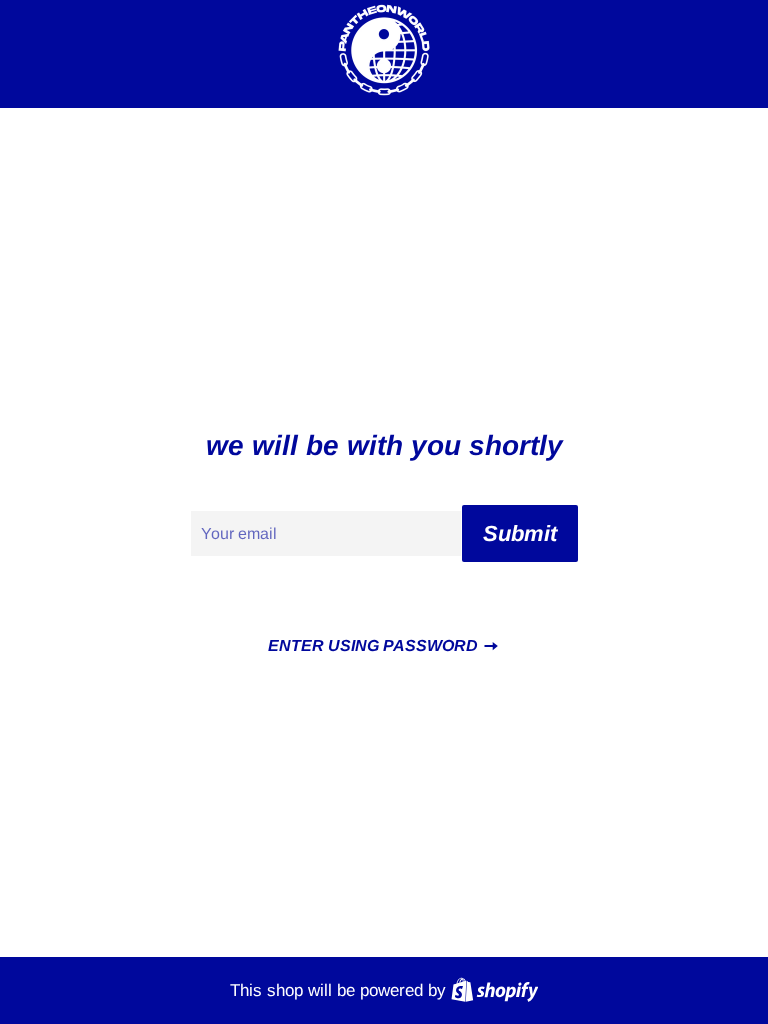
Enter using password (375, 645)
